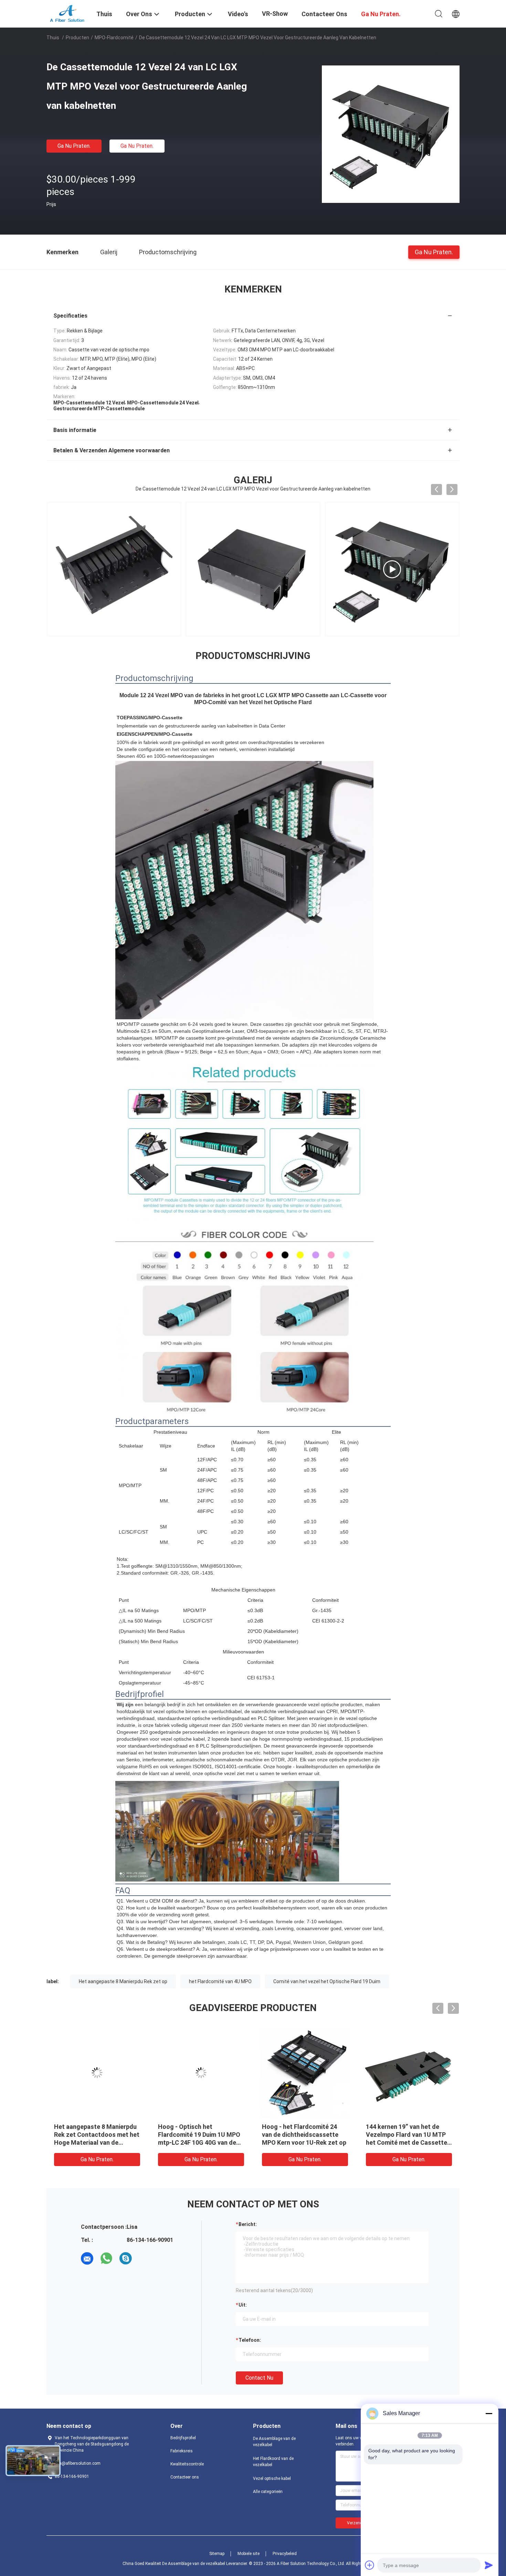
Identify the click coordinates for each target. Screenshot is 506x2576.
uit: (243, 2305)
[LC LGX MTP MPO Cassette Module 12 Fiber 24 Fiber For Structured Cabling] (253, 569)
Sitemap (217, 2554)
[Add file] (370, 2565)
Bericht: (248, 2224)
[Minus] (489, 2413)
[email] (87, 2258)
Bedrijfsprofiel (183, 2438)
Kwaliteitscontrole (187, 2464)
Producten (77, 38)
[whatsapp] (106, 2258)
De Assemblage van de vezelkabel (274, 2442)
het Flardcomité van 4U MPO (220, 1981)
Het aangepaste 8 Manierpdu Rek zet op (123, 1981)
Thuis (53, 38)
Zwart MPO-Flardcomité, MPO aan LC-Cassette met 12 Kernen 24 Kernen (408, 2135)
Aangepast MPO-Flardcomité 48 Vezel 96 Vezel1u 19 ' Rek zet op (200, 2135)
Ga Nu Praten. (74, 146)
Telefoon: (250, 2340)
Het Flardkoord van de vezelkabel (273, 2462)
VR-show (275, 14)
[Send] (489, 2565)
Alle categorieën (268, 2492)
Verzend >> (358, 2523)
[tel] (145, 2258)
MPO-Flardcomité (114, 38)
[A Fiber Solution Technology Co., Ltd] (67, 13)
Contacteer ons (185, 2477)
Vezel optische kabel (272, 2479)
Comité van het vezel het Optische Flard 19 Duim (327, 1981)
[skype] (126, 2258)
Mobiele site (249, 2554)
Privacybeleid (285, 2554)
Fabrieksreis (182, 2451)
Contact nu (259, 2378)
